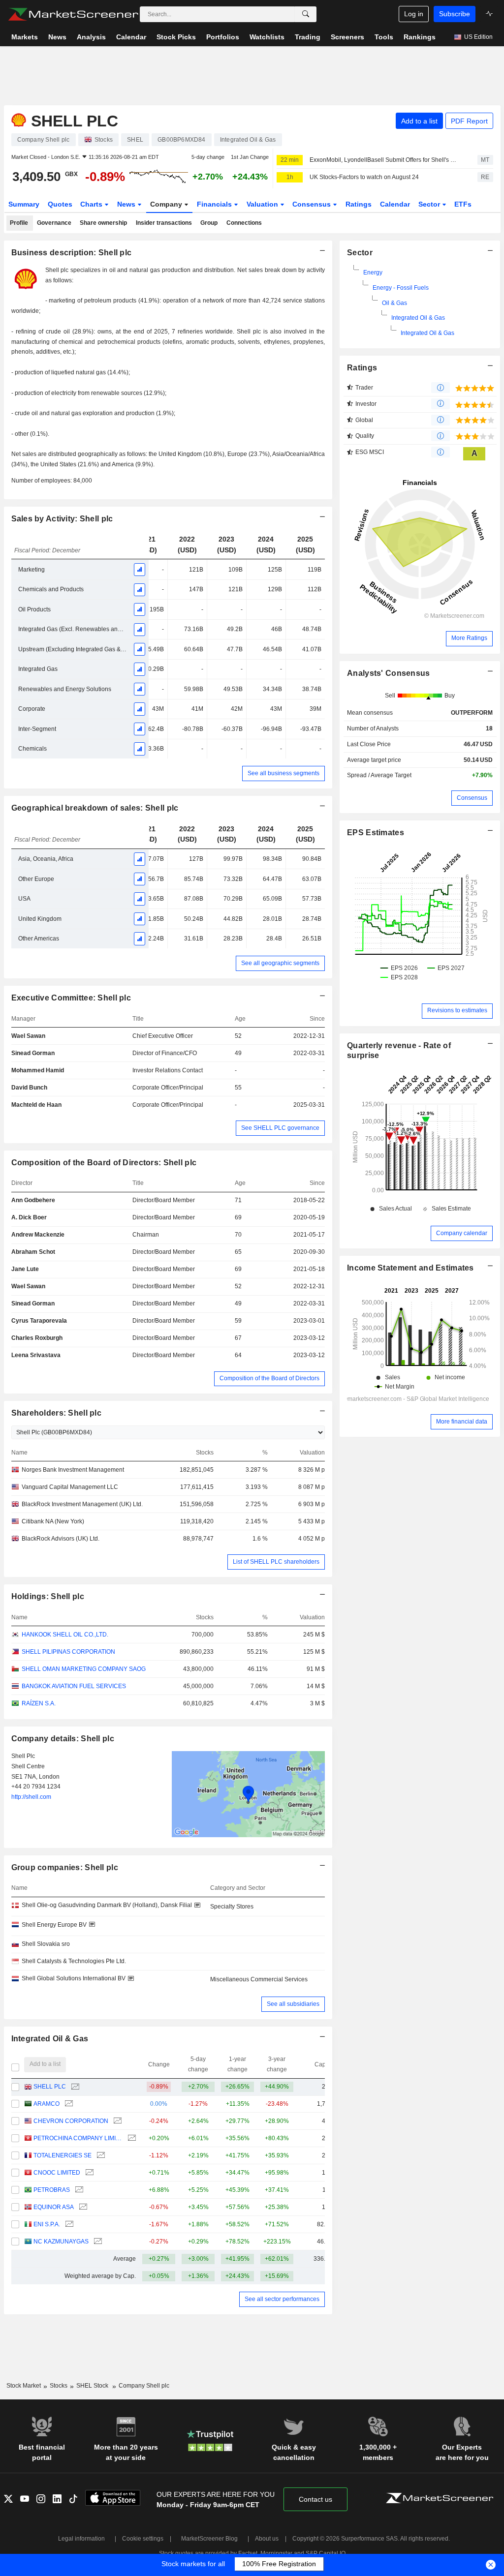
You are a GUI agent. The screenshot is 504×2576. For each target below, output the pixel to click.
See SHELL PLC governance (280, 1128)
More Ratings (469, 638)
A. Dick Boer (29, 1217)
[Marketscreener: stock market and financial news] (73, 14)
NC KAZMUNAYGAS (61, 2242)
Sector (430, 204)
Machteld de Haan (36, 1105)
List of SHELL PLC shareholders (276, 1562)
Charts (92, 204)
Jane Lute (25, 1269)
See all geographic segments (280, 963)
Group (209, 223)
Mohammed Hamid (38, 1070)
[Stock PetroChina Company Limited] (131, 2138)
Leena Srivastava (36, 1355)
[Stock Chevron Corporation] (116, 2121)
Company (167, 204)
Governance (54, 223)
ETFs (463, 204)
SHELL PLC (50, 2087)
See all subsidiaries (293, 2004)
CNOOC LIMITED (57, 2173)
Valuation (263, 204)
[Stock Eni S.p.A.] (68, 2225)
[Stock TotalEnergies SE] (100, 2156)
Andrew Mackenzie (38, 1235)
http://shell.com (31, 1797)
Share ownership (103, 223)
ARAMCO (47, 2104)
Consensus (313, 204)
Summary (24, 204)
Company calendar (462, 1233)
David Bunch (29, 1088)
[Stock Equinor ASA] (82, 2207)
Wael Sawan (28, 1036)
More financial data (462, 1422)
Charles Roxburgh (37, 1338)
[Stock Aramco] (68, 2104)
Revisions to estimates (457, 1010)
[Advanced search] (306, 14)
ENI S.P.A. (47, 2224)
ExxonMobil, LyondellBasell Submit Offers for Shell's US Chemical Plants (385, 160)
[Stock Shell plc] (74, 2087)
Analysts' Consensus (388, 673)
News (127, 204)
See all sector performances (282, 2299)
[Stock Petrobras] (78, 2190)
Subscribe (455, 14)
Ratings (359, 204)
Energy (373, 273)
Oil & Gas (394, 303)
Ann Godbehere (33, 1200)
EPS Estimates (376, 833)
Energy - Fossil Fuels (401, 288)
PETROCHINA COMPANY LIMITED (78, 2138)
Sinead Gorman (33, 1053)
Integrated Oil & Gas (418, 318)
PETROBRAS (52, 2190)
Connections (244, 223)
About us (267, 2539)
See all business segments (283, 773)
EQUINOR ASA (54, 2207)
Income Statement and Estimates (410, 1268)
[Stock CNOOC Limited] (88, 2173)
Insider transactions (164, 223)
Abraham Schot (33, 1252)
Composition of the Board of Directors (269, 1378)
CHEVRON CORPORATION (71, 2121)
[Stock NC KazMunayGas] (97, 2242)
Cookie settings (143, 2539)
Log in (414, 14)
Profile (19, 223)
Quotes (60, 204)
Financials (215, 204)
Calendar (395, 204)
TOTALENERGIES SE (63, 2155)
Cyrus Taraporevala (39, 1321)
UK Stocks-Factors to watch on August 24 (364, 177)
